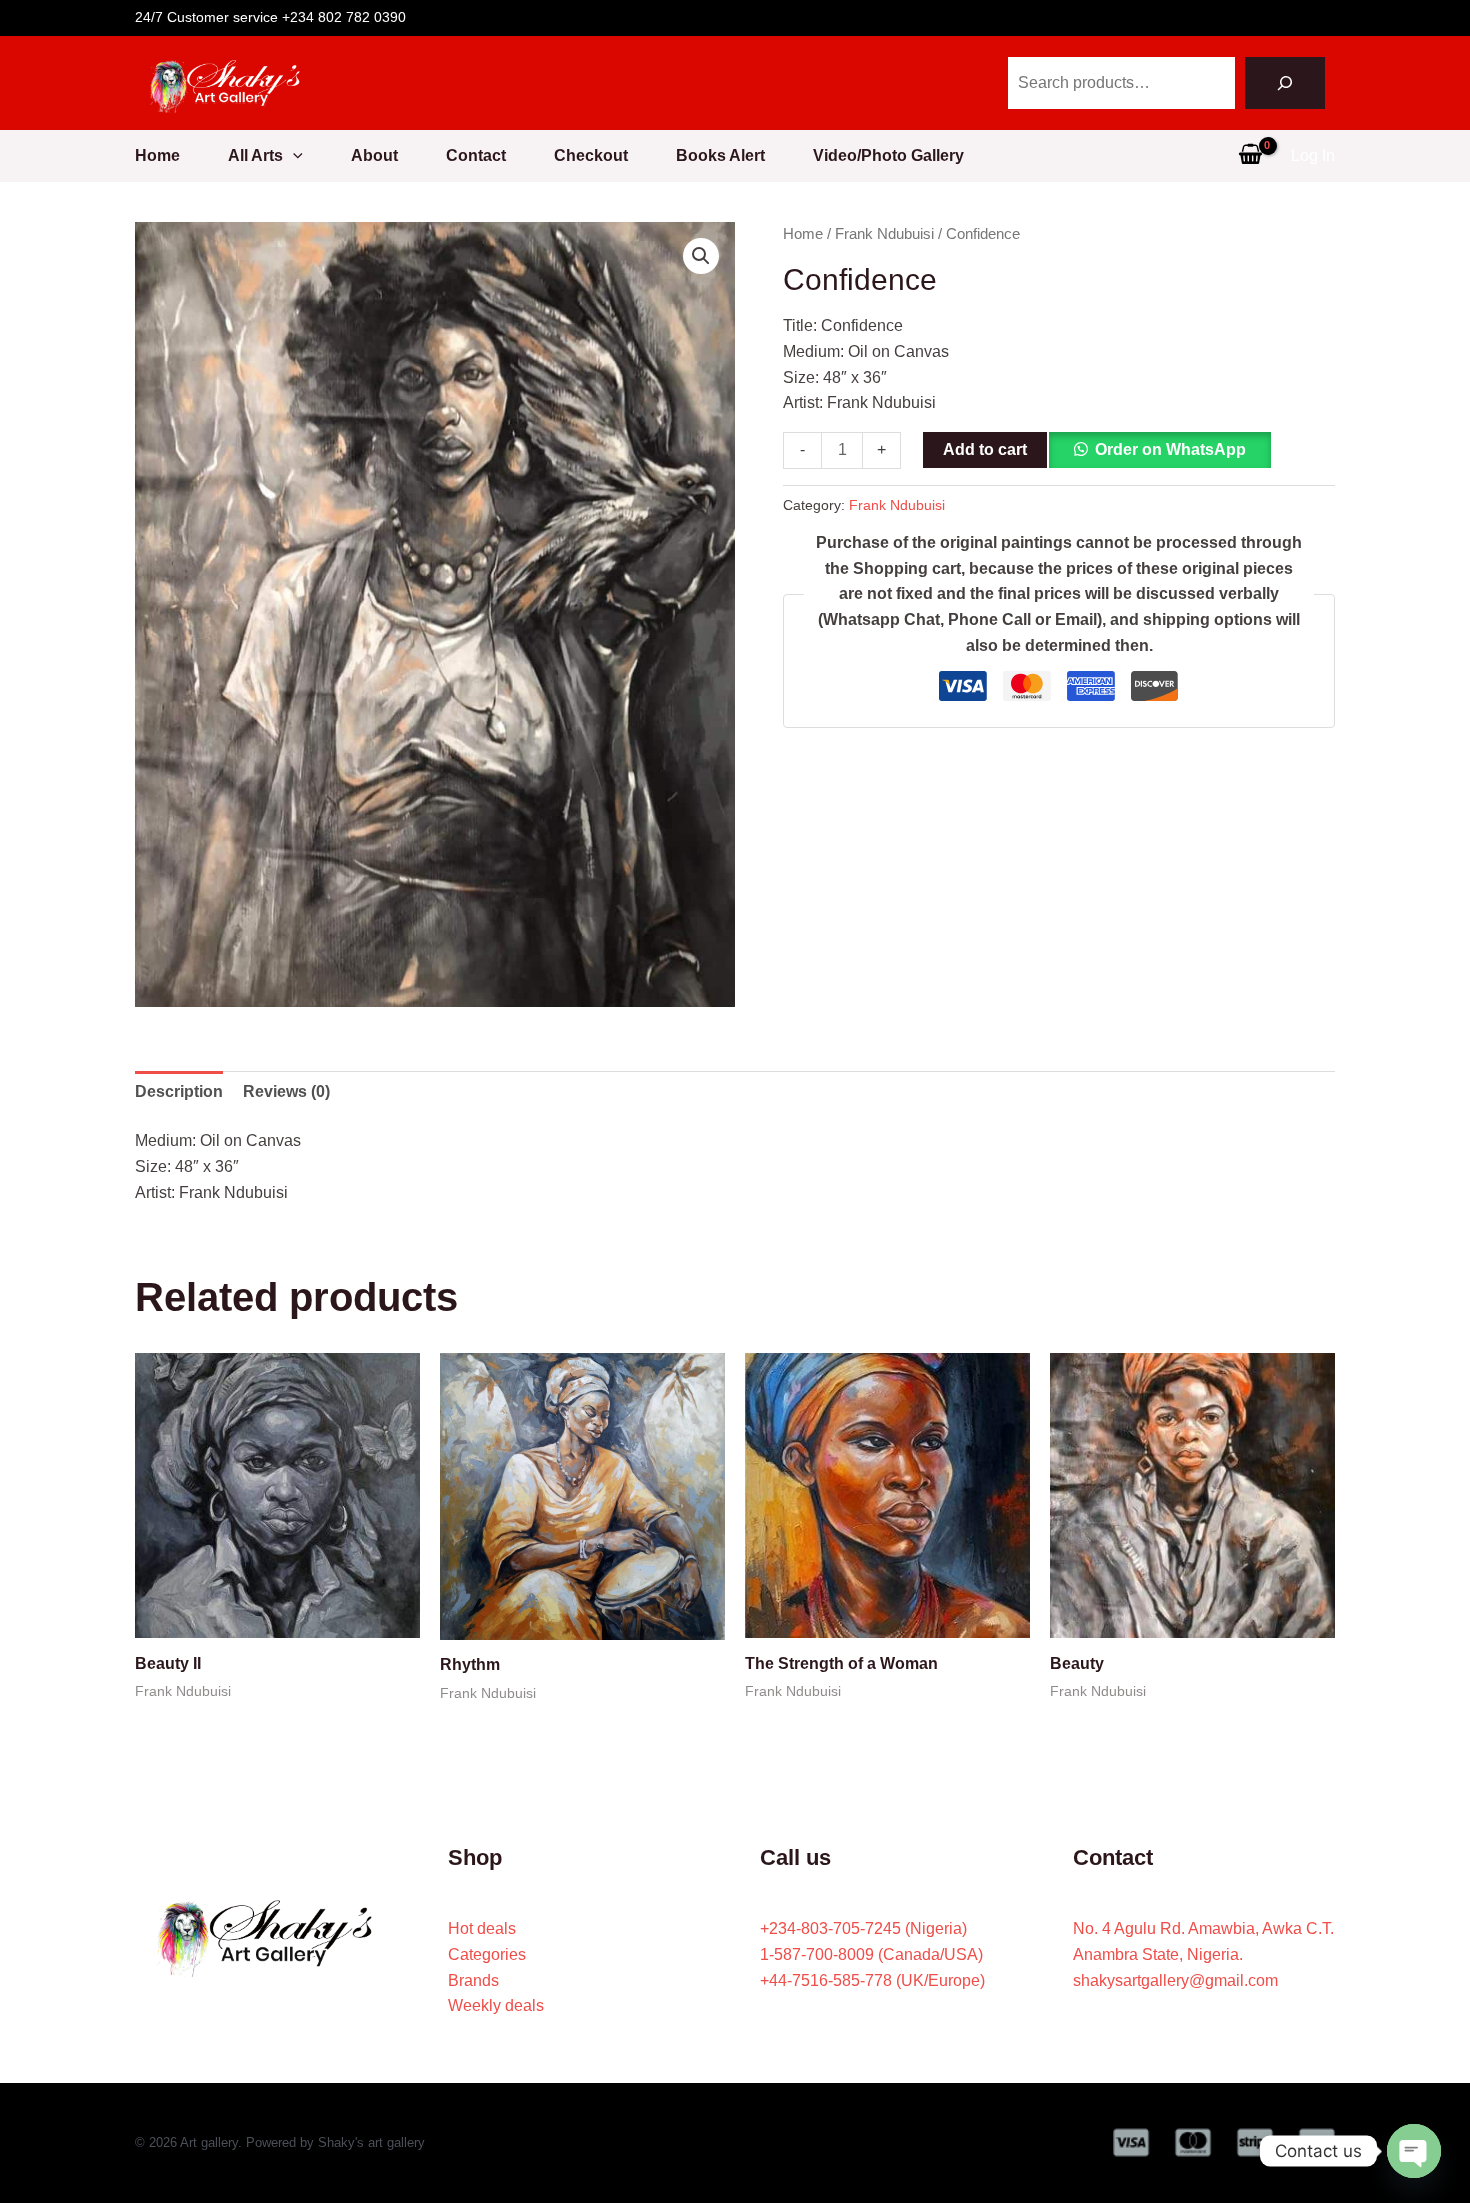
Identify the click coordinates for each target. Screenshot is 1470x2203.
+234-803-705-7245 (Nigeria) (863, 1928)
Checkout (591, 155)
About (374, 155)
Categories (487, 1954)
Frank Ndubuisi (884, 234)
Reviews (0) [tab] (286, 1091)
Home (157, 155)
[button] (293, 156)
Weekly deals (496, 2005)
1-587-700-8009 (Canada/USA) (871, 1954)
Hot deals (482, 1928)
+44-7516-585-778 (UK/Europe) (872, 1980)
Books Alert (720, 155)
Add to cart (985, 449)
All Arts (255, 155)
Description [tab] (179, 1091)
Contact (476, 155)
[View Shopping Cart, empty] (1250, 156)
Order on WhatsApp (1170, 449)
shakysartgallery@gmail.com (1175, 1980)
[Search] (1285, 83)
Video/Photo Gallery (888, 155)
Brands (473, 1980)
